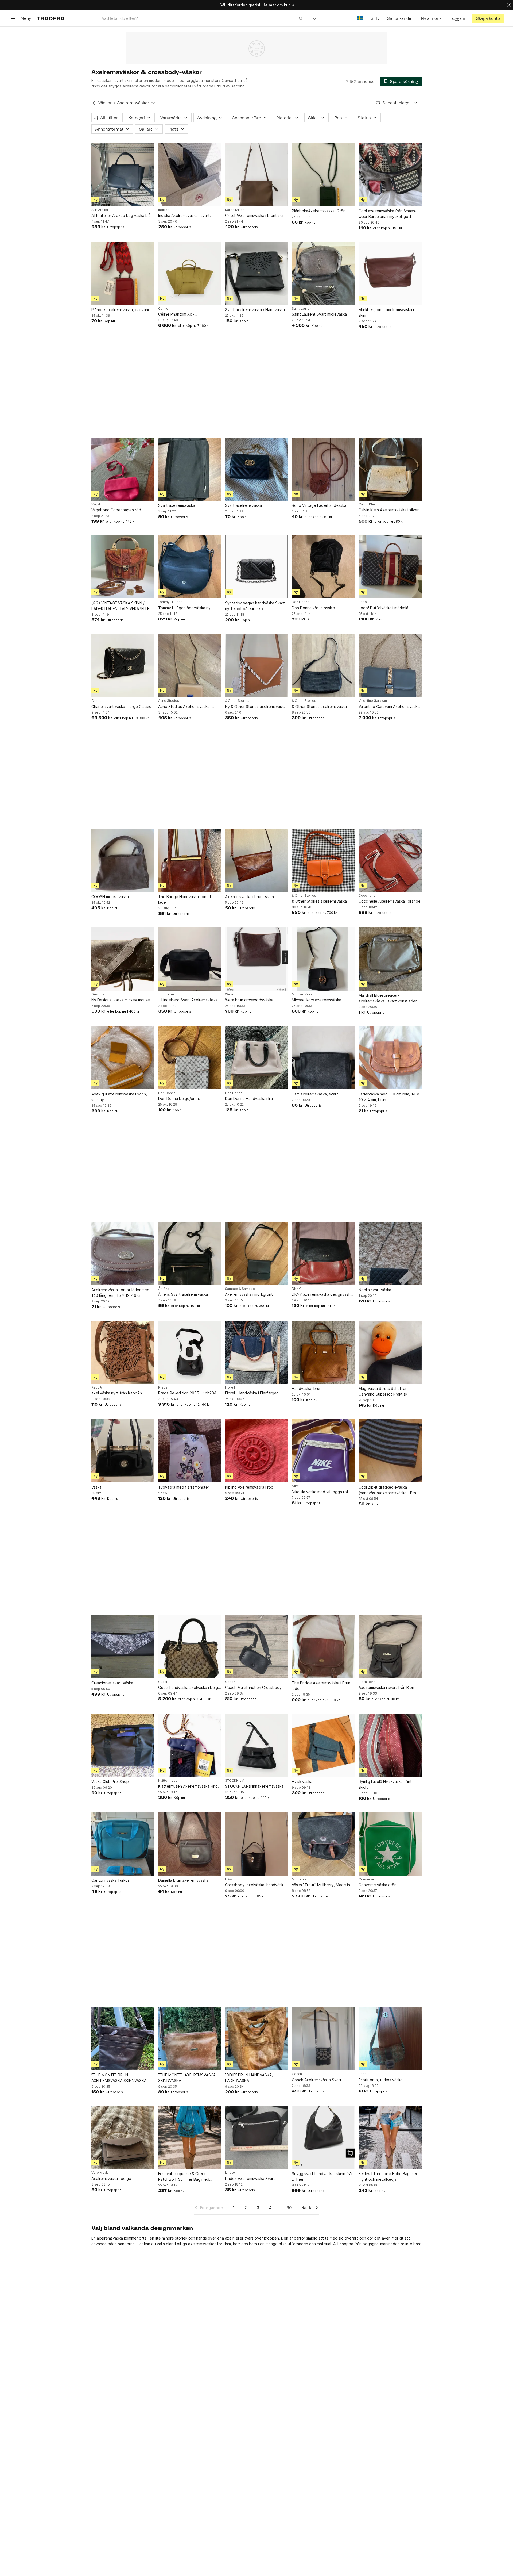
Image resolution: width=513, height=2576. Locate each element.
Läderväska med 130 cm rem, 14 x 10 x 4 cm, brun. (389, 1097)
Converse (366, 1879)
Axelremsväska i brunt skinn (249, 897)
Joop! (363, 602)
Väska (96, 1487)
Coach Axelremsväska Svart (317, 2080)
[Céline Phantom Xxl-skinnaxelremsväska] (190, 273)
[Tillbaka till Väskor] (94, 103)
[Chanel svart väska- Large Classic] (123, 665)
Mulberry (299, 1879)
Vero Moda (100, 2173)
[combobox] (202, 18)
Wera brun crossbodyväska (249, 1000)
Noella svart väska (375, 1290)
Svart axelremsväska (177, 505)
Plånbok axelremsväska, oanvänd (121, 310)
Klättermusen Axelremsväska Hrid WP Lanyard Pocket (188, 1786)
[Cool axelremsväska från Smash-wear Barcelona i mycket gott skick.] (390, 175)
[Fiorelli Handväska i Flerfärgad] (256, 1352)
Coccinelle (367, 896)
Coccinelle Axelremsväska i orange (390, 901)
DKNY (296, 1289)
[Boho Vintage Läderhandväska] (323, 469)
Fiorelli (230, 1387)
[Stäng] (509, 5)
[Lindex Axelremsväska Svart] (256, 2137)
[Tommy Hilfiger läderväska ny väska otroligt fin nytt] (190, 567)
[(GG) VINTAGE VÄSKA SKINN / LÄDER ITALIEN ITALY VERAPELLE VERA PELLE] (123, 567)
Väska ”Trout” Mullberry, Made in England (321, 1885)
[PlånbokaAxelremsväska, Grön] (323, 175)
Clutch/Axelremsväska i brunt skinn (256, 215)
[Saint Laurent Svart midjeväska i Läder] (323, 273)
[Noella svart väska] (390, 1253)
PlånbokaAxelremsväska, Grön (319, 211)
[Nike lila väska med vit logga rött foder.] (323, 1451)
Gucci (163, 1682)
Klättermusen (169, 1781)
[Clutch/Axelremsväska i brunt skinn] (256, 175)
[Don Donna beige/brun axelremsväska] (190, 1058)
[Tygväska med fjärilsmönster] (190, 1451)
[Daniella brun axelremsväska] (190, 1844)
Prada (163, 1387)
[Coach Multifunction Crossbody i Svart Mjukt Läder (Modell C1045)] (256, 1647)
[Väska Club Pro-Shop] (123, 1745)
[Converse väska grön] (390, 1844)
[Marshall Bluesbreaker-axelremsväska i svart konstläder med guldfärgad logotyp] (390, 959)
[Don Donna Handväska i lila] (256, 1058)
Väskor (105, 103)
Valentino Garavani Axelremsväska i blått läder (390, 707)
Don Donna (300, 602)
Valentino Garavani (373, 701)
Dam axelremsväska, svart (315, 1094)
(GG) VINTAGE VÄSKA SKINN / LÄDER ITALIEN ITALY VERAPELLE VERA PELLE (120, 606)
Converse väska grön (378, 1885)
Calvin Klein (368, 504)
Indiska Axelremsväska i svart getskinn (184, 216)
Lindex (230, 2173)
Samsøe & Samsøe (240, 1289)
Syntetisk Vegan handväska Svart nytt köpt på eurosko (255, 606)
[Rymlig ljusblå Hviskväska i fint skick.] (390, 1745)
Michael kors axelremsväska (316, 1000)
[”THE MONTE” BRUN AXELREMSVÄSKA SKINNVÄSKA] (123, 2039)
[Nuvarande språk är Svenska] (360, 18)
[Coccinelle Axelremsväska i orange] (390, 860)
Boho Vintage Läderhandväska (319, 505)
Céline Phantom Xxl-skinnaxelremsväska (176, 314)
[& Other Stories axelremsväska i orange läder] (323, 860)
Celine (163, 309)
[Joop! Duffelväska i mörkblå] (390, 567)
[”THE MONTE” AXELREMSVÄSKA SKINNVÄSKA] (190, 2039)
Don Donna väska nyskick (314, 608)
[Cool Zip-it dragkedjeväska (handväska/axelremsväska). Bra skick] (390, 1451)
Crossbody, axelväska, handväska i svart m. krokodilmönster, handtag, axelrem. (256, 1885)
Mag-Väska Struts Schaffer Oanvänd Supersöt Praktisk (383, 1391)
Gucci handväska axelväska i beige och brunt (189, 1688)
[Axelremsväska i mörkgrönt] (256, 1253)
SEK (375, 18)
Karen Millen (235, 210)
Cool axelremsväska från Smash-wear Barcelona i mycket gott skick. (388, 214)
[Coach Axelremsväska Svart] (323, 2039)
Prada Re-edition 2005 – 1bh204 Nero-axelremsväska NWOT (187, 1393)
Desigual (98, 994)
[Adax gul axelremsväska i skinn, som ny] (123, 1058)
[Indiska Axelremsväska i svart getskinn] (190, 175)
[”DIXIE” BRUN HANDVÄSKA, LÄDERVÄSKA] (256, 2039)
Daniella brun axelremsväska (183, 1880)
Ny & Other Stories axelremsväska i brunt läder (256, 707)
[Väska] (123, 1451)
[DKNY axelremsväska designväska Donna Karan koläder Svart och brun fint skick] (323, 1253)
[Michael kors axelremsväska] (323, 959)
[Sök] (301, 18)
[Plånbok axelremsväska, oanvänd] (123, 273)
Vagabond (99, 504)
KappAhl (98, 1387)
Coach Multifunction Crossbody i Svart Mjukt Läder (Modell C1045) (255, 1688)
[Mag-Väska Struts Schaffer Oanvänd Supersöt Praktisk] (390, 1352)
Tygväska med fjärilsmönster (184, 1487)
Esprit (363, 2074)
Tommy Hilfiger (170, 602)
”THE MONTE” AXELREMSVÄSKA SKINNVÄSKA (187, 2078)
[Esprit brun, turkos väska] (390, 2039)
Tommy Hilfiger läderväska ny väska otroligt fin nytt (184, 608)
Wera (229, 994)
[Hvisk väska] (323, 1745)
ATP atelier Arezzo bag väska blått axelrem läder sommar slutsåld (123, 216)
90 (289, 2208)
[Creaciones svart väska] (123, 1647)
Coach (230, 1682)
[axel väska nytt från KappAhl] (123, 1352)
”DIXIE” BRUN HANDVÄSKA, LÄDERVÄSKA (249, 2078)
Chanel (97, 701)
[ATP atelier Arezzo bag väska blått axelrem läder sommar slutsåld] (123, 175)
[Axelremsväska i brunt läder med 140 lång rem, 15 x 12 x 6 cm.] (123, 1253)
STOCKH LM (235, 1781)
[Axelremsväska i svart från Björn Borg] (390, 1647)
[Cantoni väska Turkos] (123, 1844)
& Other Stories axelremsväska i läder (320, 707)
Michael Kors (302, 994)
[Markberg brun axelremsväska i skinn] (390, 273)
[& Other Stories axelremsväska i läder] (323, 665)
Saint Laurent (302, 309)
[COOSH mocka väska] (123, 860)
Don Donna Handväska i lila (249, 1099)
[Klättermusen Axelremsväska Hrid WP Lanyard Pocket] (190, 1745)
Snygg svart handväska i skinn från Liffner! (323, 2176)
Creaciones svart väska (112, 1683)
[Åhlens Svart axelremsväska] (190, 1253)
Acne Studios (169, 701)
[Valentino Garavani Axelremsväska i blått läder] (390, 665)
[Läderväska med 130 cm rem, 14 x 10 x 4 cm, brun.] (390, 1058)
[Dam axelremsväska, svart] (323, 1058)
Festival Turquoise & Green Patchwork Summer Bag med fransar (184, 2177)
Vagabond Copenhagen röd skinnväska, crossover (116, 510)
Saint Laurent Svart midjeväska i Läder (320, 314)
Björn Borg (367, 1682)
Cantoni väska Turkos (110, 1880)
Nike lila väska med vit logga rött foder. (321, 1492)
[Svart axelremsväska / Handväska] (256, 273)
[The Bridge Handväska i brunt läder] (190, 860)
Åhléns (164, 1289)
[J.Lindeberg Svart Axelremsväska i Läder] (190, 959)
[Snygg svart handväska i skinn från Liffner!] (323, 2137)
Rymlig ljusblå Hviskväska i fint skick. (385, 1784)
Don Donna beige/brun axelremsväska (178, 1099)
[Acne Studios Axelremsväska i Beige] (190, 665)
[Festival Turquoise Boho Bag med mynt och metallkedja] (390, 2137)
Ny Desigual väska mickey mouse (121, 1000)
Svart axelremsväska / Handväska (255, 310)
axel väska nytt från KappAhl (117, 1393)
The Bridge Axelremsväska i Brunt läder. (322, 1686)
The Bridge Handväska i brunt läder (185, 899)
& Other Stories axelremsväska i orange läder (320, 901)
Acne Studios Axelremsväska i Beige (185, 707)
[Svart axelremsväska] (190, 469)
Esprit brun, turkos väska (380, 2080)
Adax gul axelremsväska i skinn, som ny (119, 1097)
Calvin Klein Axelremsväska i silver (389, 510)
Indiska (164, 210)
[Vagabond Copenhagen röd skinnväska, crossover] (123, 469)
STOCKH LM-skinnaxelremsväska (254, 1786)
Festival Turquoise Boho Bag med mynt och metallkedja (388, 2176)
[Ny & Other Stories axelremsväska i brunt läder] (256, 665)
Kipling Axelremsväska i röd (249, 1487)
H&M (229, 1879)
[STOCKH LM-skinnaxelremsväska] (256, 1745)
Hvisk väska (302, 1782)
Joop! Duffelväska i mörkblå (383, 608)
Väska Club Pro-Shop (110, 1782)
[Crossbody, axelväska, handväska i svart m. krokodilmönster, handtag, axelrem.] (256, 1844)
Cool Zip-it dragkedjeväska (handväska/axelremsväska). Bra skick (387, 1490)
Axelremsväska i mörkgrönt (249, 1294)
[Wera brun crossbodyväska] (256, 959)
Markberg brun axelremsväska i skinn (386, 312)
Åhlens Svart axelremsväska (183, 1294)
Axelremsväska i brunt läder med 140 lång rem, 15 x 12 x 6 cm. (120, 1293)
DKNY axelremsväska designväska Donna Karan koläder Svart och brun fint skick (322, 1295)
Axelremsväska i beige (111, 2178)
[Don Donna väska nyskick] (323, 567)
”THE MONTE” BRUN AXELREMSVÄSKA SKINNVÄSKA (119, 2078)
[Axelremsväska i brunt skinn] (256, 860)
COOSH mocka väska (110, 897)
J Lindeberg (168, 994)
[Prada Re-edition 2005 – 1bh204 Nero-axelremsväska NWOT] (190, 1352)
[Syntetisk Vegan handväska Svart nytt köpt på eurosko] (256, 567)
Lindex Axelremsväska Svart (250, 2178)
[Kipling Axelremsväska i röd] (256, 1451)
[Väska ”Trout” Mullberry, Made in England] (323, 1844)
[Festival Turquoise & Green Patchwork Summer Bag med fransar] (190, 2137)
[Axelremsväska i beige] (123, 2137)
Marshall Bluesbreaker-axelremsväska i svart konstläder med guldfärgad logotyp (388, 998)
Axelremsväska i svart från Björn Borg (387, 1688)
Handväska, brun (307, 1388)
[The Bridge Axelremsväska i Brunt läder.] (323, 1647)
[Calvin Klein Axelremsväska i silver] (390, 469)
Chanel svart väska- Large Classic (121, 706)
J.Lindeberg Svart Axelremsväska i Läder (189, 1000)
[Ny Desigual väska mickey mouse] (123, 959)
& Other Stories (237, 701)
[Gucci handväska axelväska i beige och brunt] (190, 1647)
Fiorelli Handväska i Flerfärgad (252, 1393)
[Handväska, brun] (323, 1352)
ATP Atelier (100, 210)
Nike (295, 1486)
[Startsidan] (51, 18)
